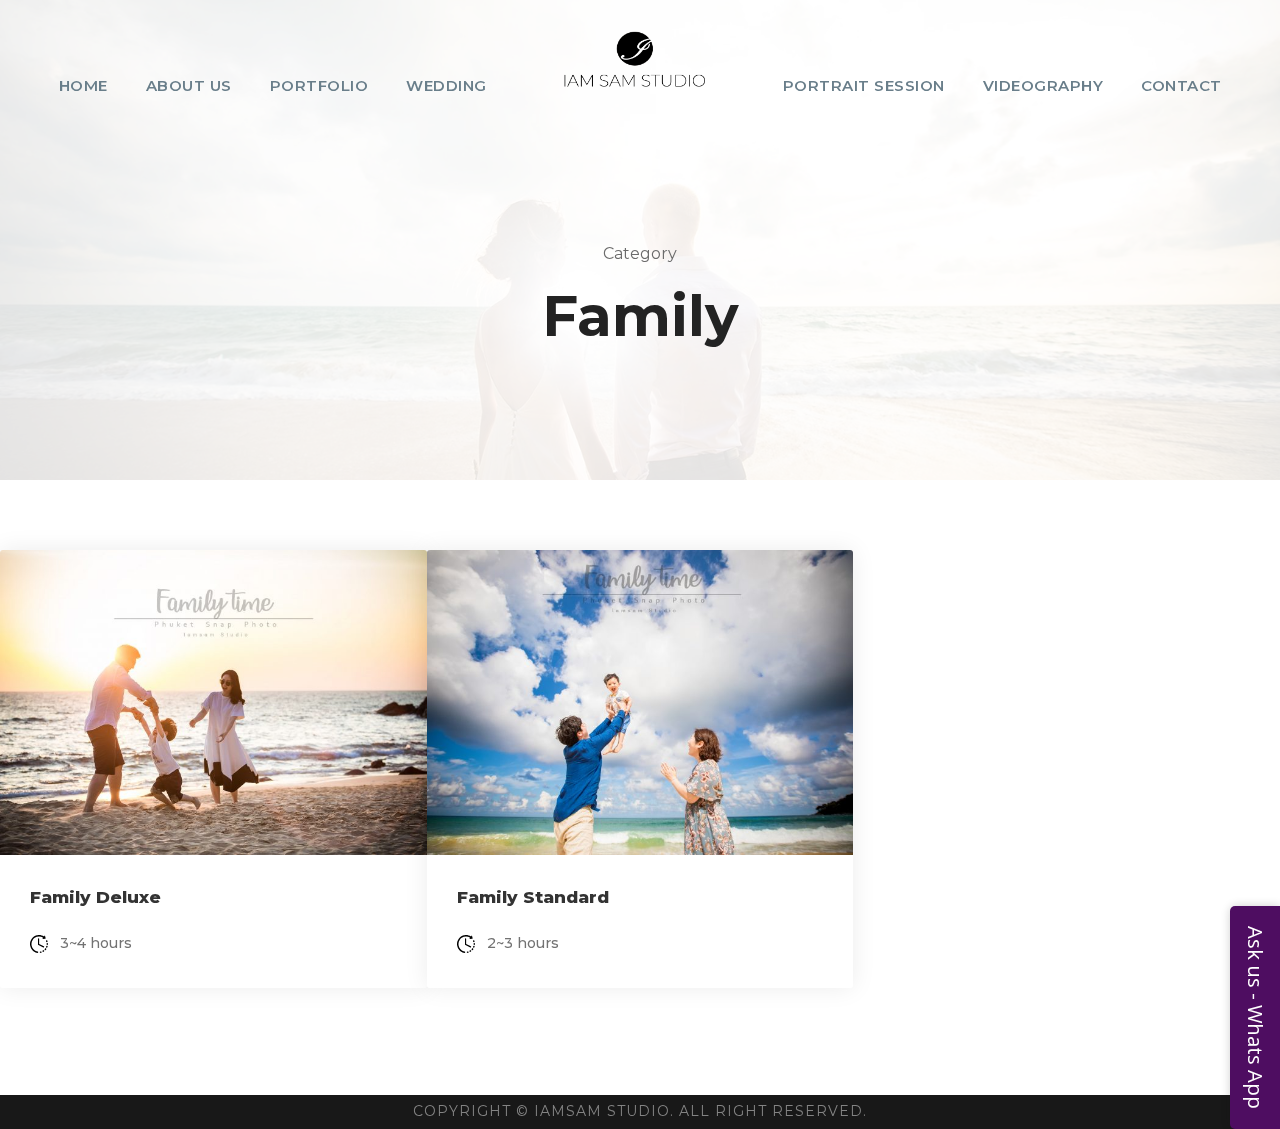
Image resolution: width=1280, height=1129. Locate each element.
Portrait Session (864, 85)
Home (83, 85)
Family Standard (533, 897)
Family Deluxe (95, 897)
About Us (189, 85)
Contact (1181, 85)
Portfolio (319, 85)
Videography (1043, 85)
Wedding (446, 85)
